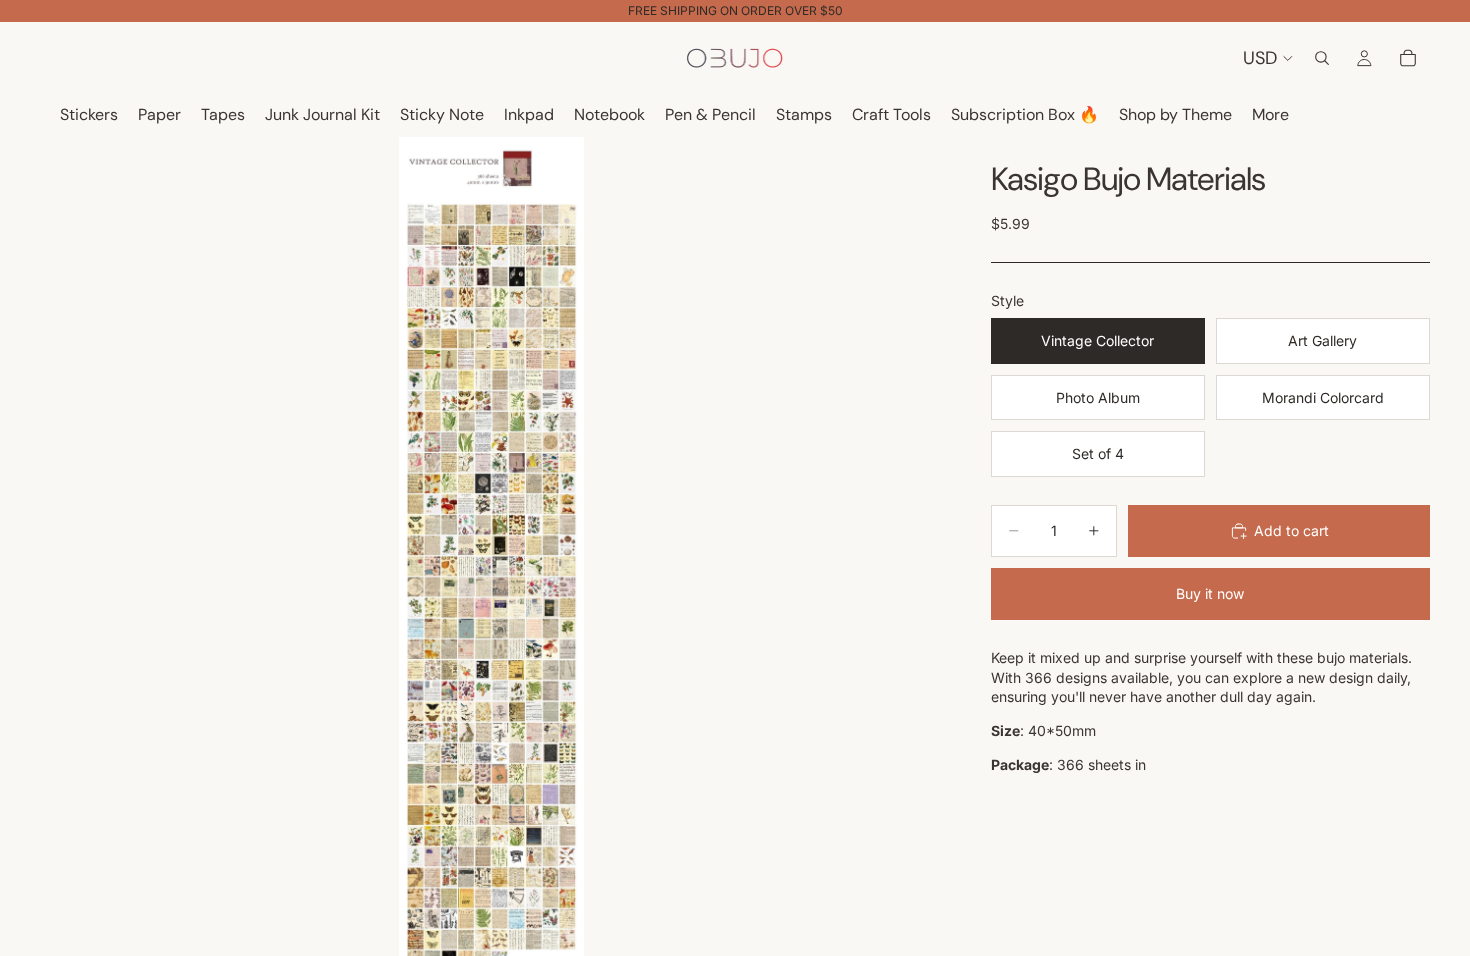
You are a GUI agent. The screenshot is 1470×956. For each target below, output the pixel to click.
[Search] (1322, 58)
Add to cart (1291, 530)
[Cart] (1408, 58)
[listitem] (1270, 115)
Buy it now (1210, 593)
